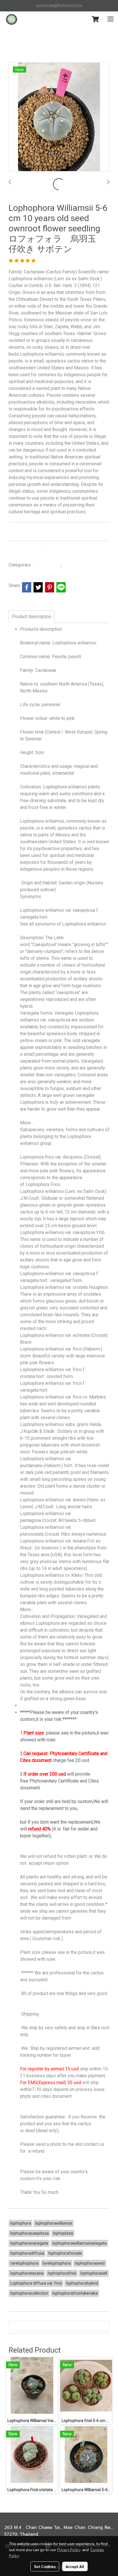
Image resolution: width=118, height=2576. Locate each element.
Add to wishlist (26, 551)
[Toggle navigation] (111, 19)
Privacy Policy (69, 2549)
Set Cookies (45, 2566)
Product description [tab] (32, 617)
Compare (63, 551)
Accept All (75, 2566)
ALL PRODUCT (47, 565)
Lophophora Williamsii (83, 565)
